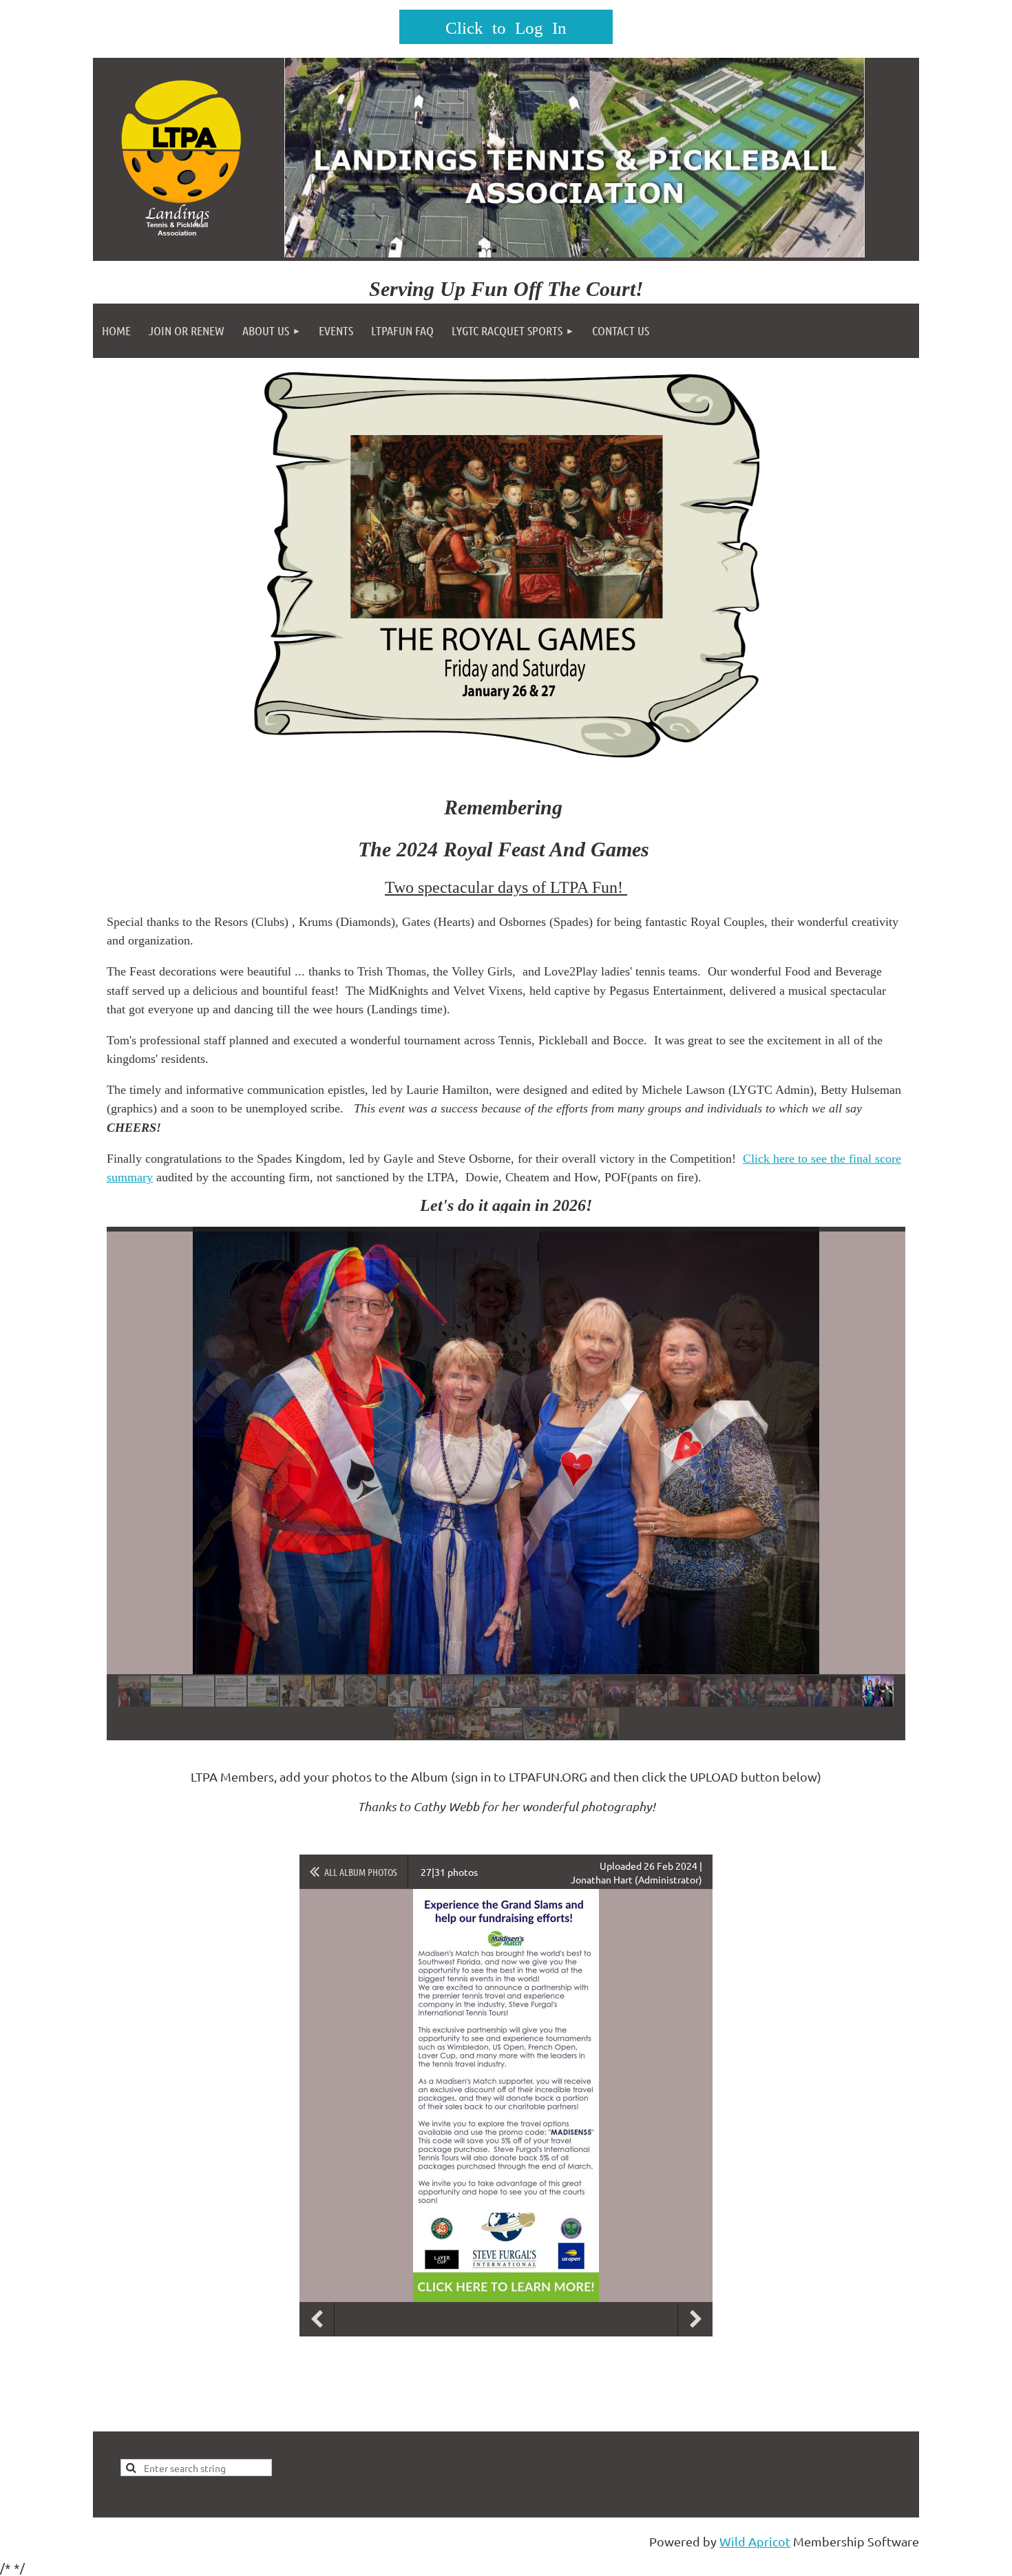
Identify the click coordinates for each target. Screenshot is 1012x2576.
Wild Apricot (755, 2541)
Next (695, 2319)
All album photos (361, 1872)
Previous (317, 2319)
